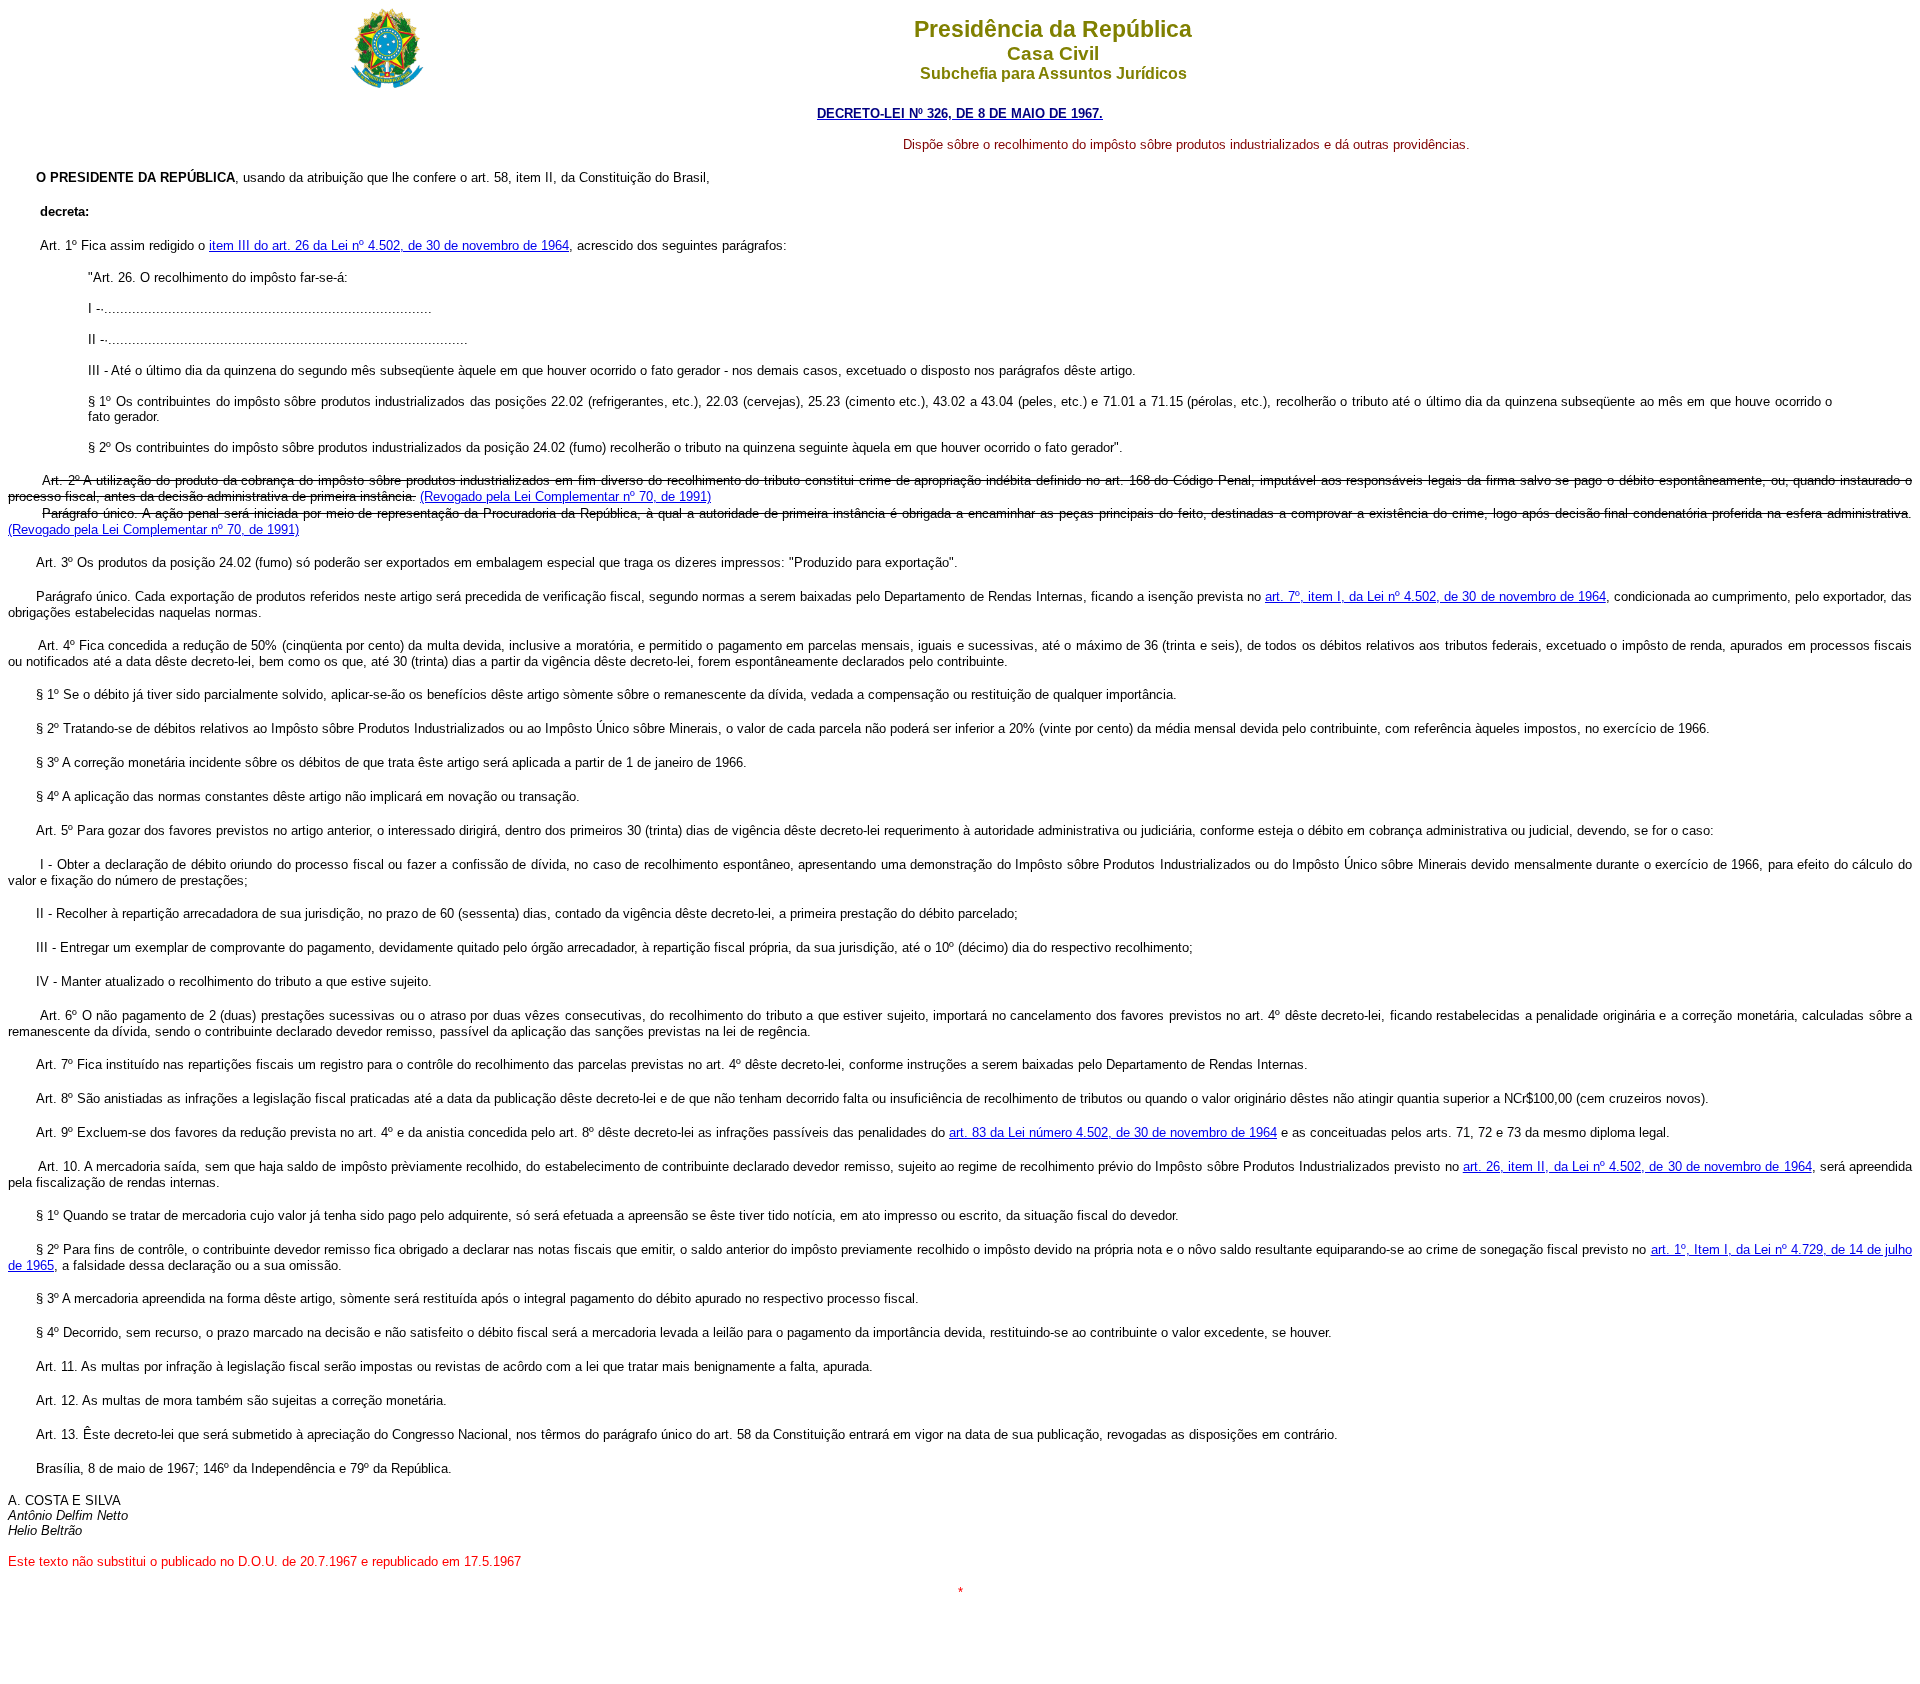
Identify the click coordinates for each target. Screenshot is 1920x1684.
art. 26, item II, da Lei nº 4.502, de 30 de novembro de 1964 (1637, 1166)
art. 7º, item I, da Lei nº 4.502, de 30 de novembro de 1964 (1435, 596)
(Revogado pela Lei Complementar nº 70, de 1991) (565, 496)
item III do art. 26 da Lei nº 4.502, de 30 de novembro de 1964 (389, 245)
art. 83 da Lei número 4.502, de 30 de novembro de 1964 (1113, 1132)
